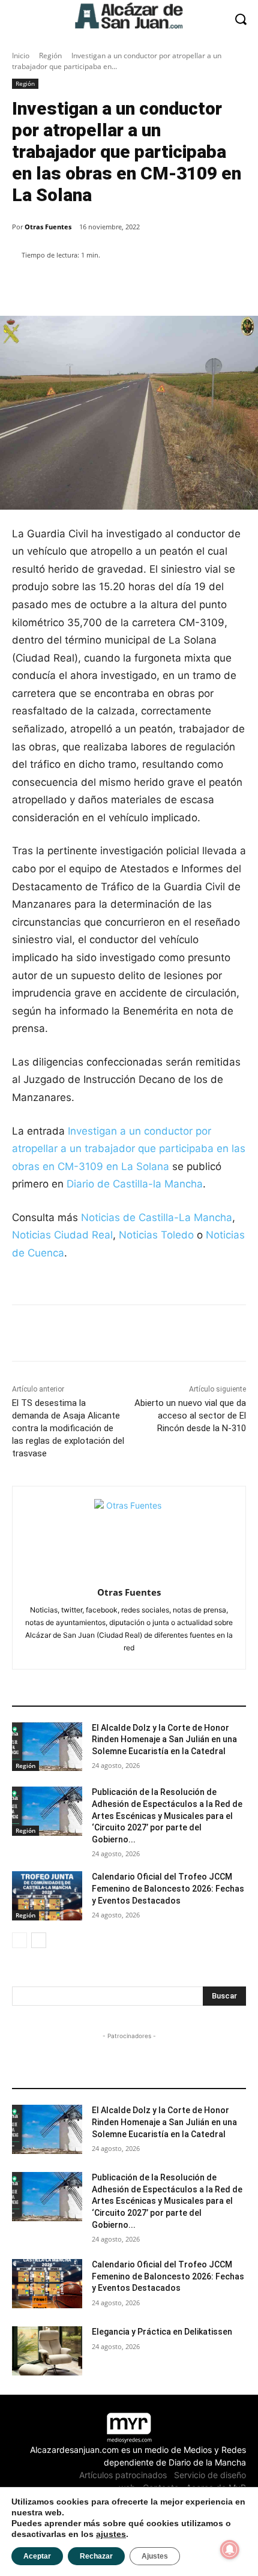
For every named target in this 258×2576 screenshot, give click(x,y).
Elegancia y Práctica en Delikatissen (162, 2332)
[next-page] (39, 1940)
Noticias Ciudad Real (62, 1235)
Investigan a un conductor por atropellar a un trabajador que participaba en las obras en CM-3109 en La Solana (129, 1149)
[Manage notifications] (230, 2550)
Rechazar (96, 2556)
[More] (218, 286)
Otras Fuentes (48, 227)
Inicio (21, 56)
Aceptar (37, 2556)
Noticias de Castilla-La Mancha (157, 1217)
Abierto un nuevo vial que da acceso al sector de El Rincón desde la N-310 (190, 1416)
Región (50, 56)
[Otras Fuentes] (129, 1534)
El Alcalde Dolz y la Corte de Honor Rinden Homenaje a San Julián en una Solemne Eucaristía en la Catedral (164, 1739)
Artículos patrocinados (123, 2475)
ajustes (111, 2534)
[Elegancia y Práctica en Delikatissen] (47, 2351)
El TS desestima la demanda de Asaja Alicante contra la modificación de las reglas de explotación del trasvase (68, 1428)
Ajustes (155, 2556)
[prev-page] (19, 1940)
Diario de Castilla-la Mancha (135, 1184)
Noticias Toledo (156, 1235)
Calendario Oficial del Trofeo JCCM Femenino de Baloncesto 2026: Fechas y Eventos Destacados (168, 1888)
